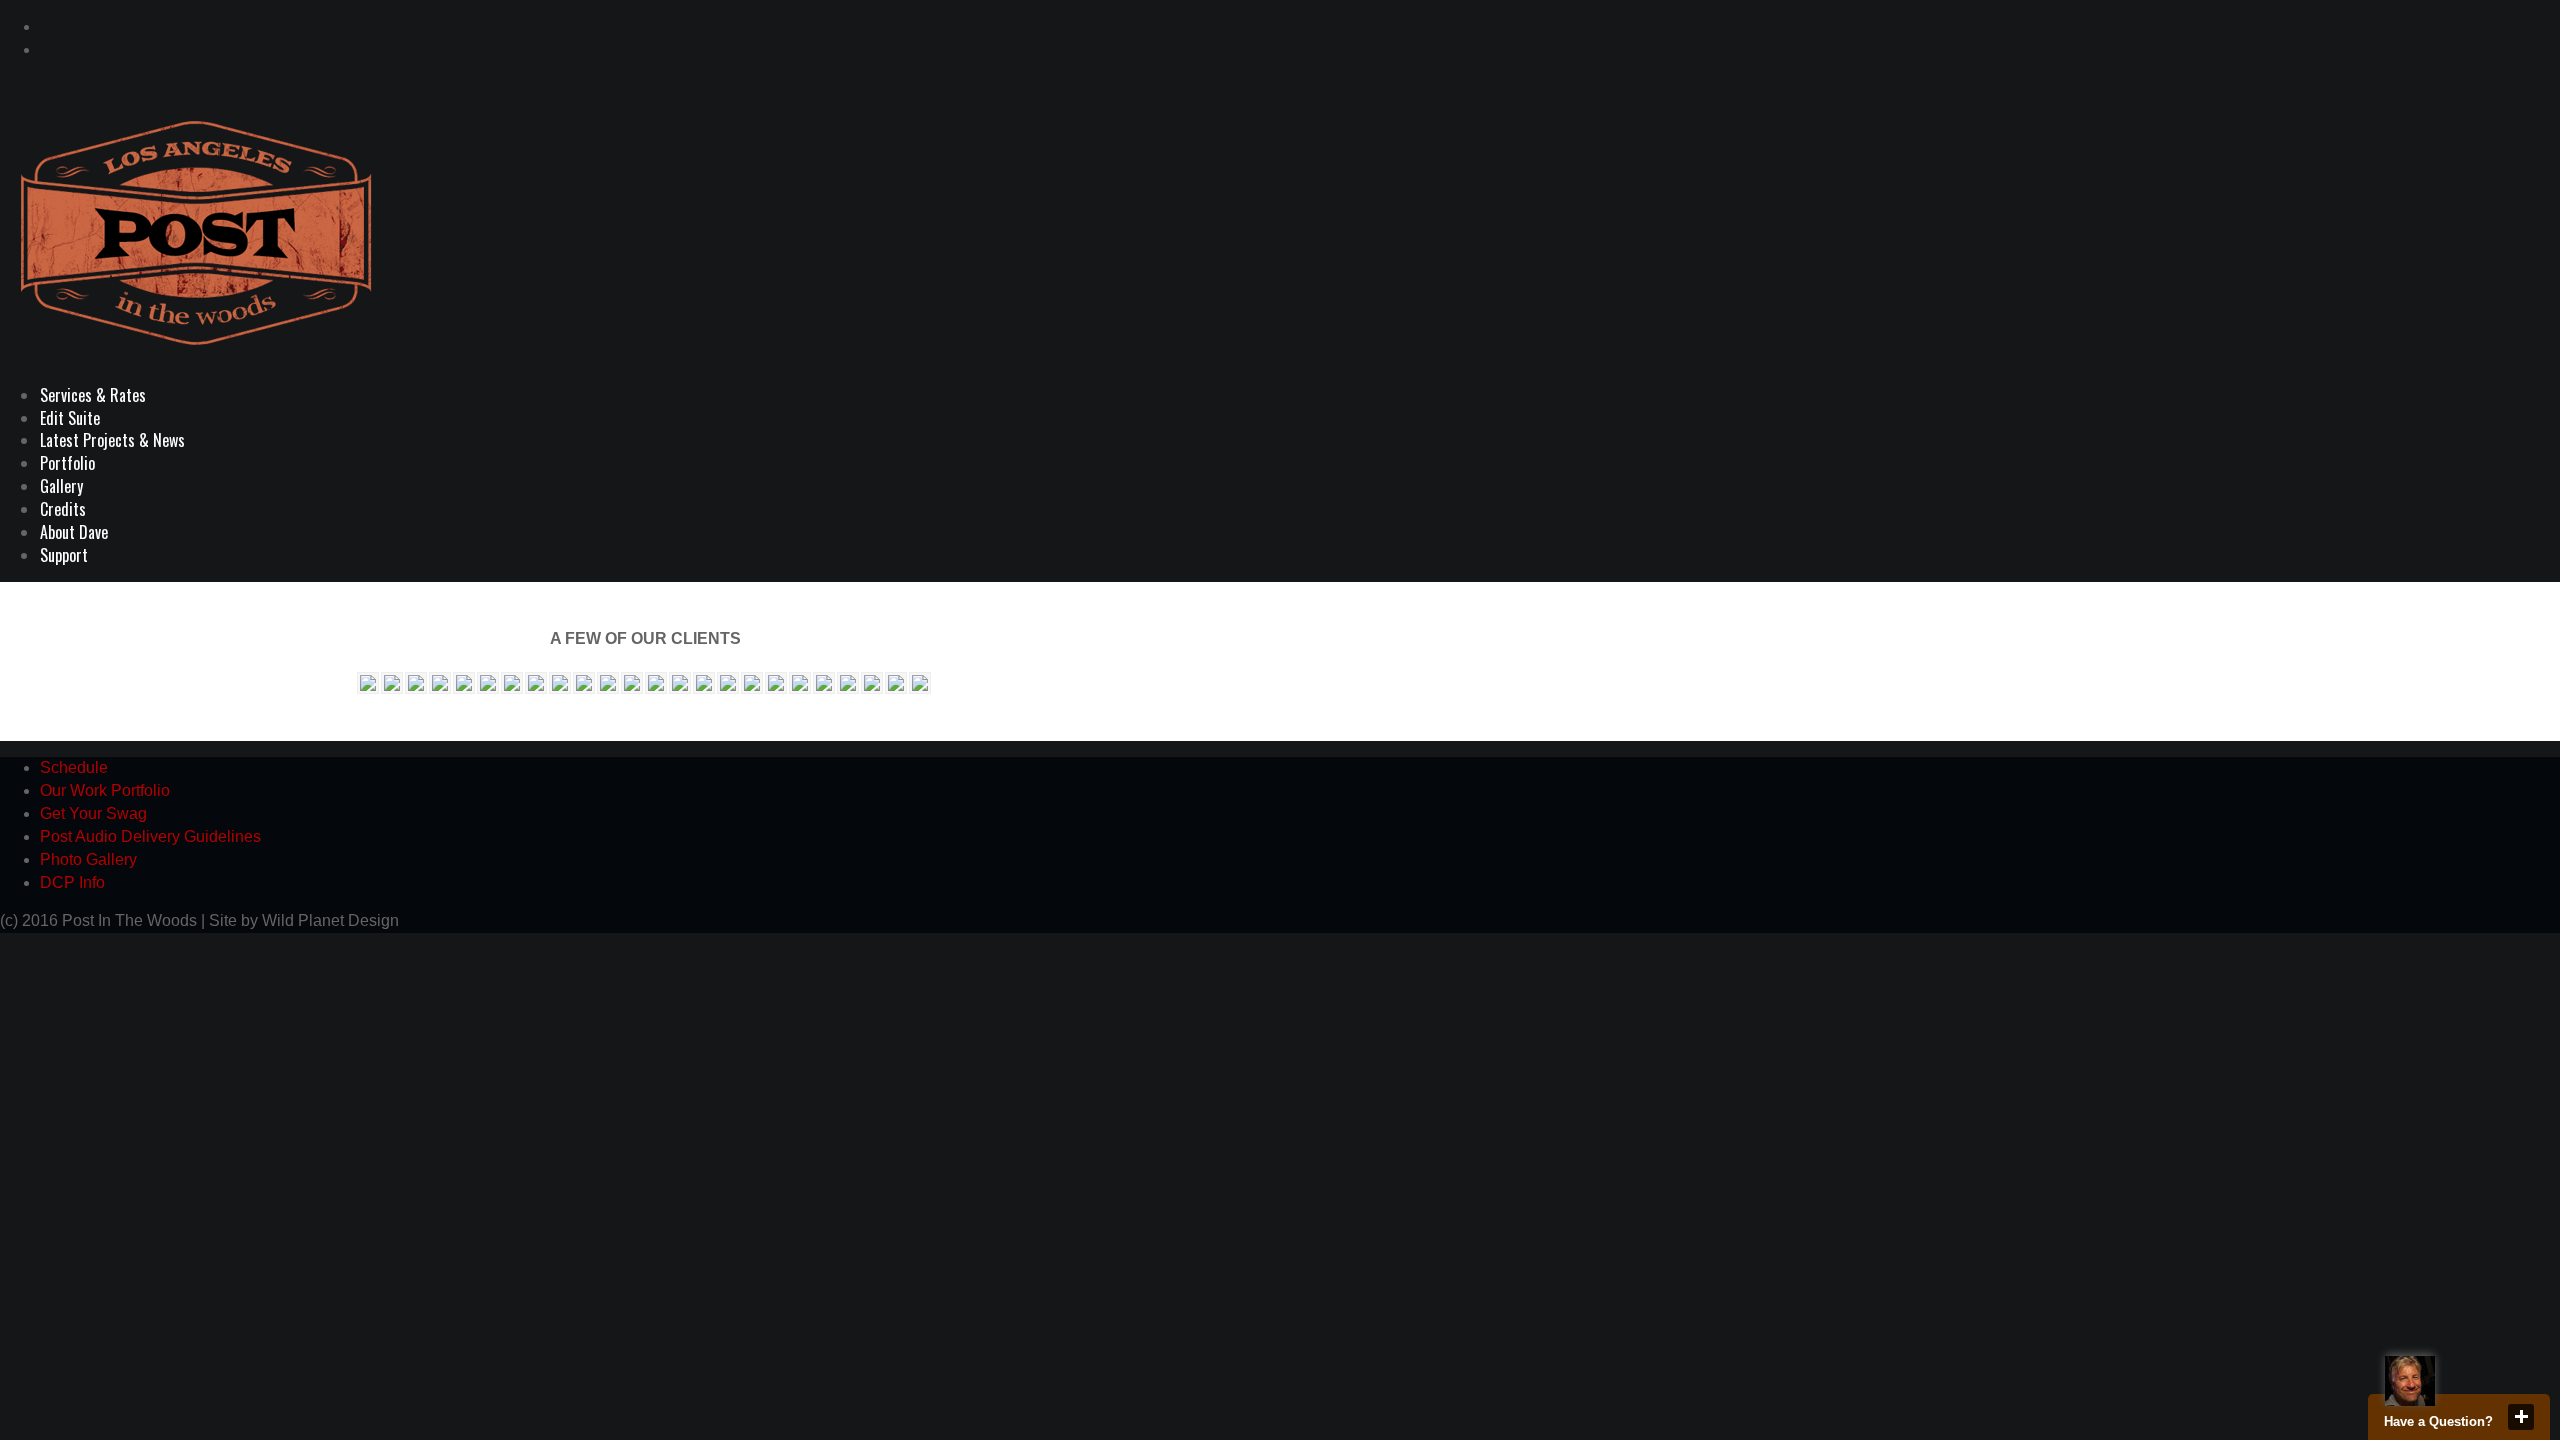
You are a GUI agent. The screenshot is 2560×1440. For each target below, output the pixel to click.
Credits (63, 509)
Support (64, 555)
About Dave (74, 532)
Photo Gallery (88, 859)
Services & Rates (93, 395)
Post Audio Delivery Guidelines (150, 836)
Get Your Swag (93, 813)
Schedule (74, 767)
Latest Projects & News (112, 440)
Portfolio (67, 463)
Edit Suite (70, 418)
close (2521, 1417)
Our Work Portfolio (105, 790)
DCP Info (72, 882)
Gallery (61, 486)
